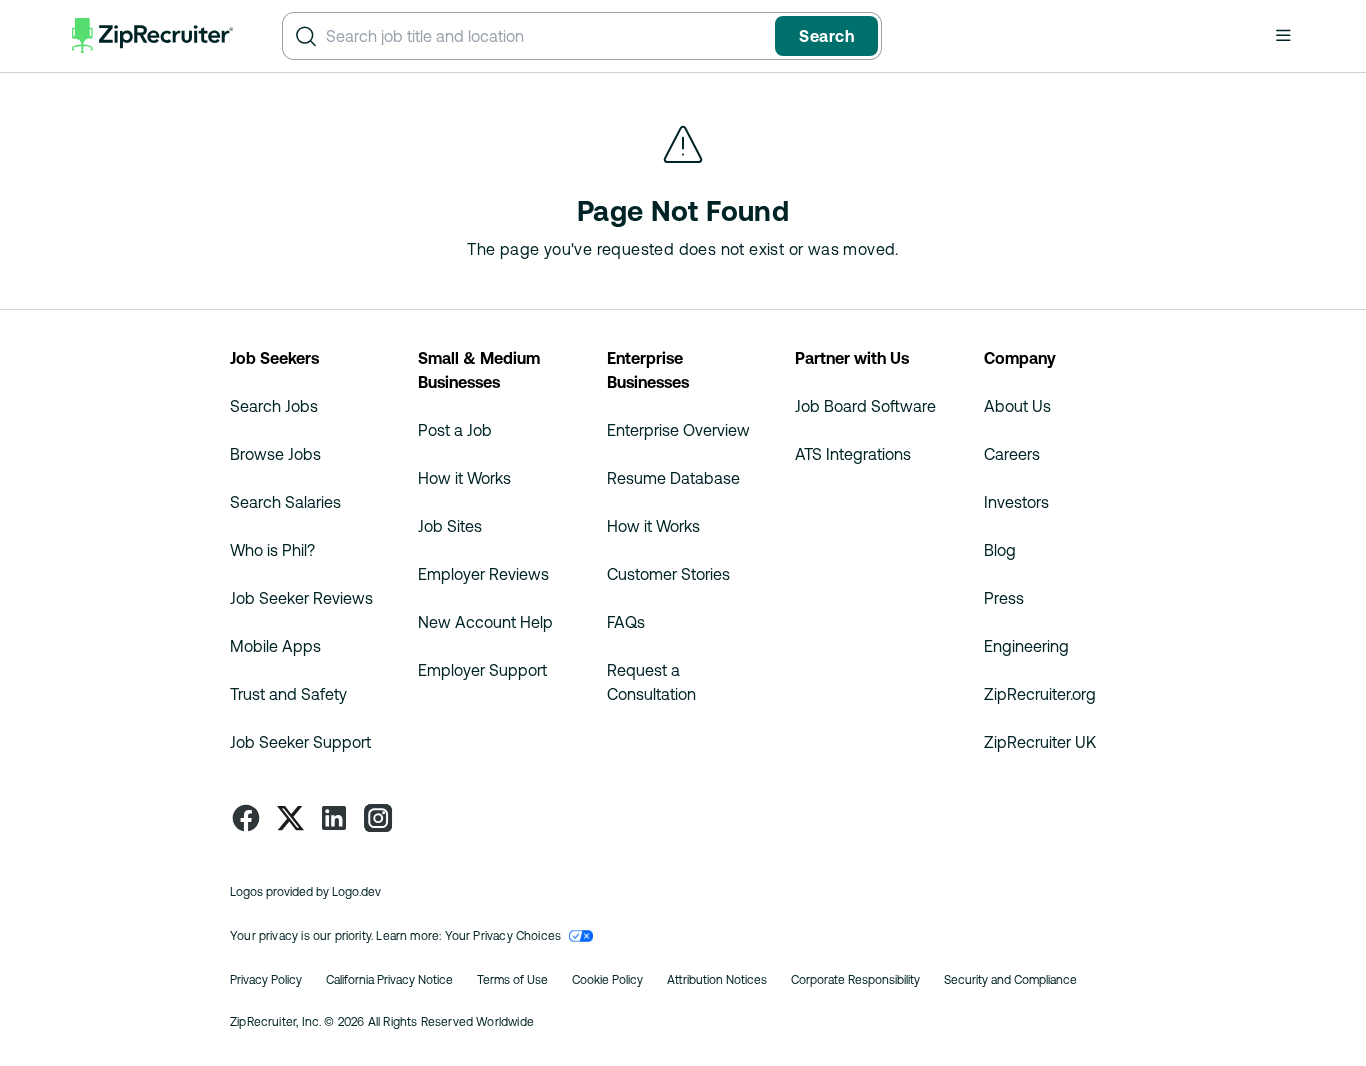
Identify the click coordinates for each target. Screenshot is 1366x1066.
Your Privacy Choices (503, 936)
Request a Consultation (651, 682)
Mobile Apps (275, 646)
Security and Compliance (1010, 980)
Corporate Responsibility (855, 980)
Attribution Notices (717, 980)
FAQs (626, 622)
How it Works (464, 478)
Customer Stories (668, 574)
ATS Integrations (853, 454)
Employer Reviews (483, 574)
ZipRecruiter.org (1040, 694)
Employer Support (482, 670)
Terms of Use (512, 980)
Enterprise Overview (678, 430)
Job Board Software (865, 406)
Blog (1000, 550)
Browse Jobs (275, 454)
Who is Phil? (272, 550)
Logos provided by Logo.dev (305, 892)
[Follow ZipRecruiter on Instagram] (378, 818)
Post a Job (455, 430)
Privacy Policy (266, 980)
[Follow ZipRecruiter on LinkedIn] (334, 818)
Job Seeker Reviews (301, 598)
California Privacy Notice (389, 980)
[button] (1283, 35)
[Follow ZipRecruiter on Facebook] (246, 818)
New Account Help (485, 622)
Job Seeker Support (300, 742)
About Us (1017, 406)
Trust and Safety (288, 694)
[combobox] (546, 36)
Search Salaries (285, 502)
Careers (1012, 454)
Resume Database (673, 478)
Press (1004, 598)
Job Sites (450, 526)
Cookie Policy (607, 980)
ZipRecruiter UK (1040, 742)
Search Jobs (274, 406)
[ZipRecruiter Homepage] (153, 36)
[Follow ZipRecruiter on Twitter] (290, 818)
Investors (1016, 502)
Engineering (1026, 646)
